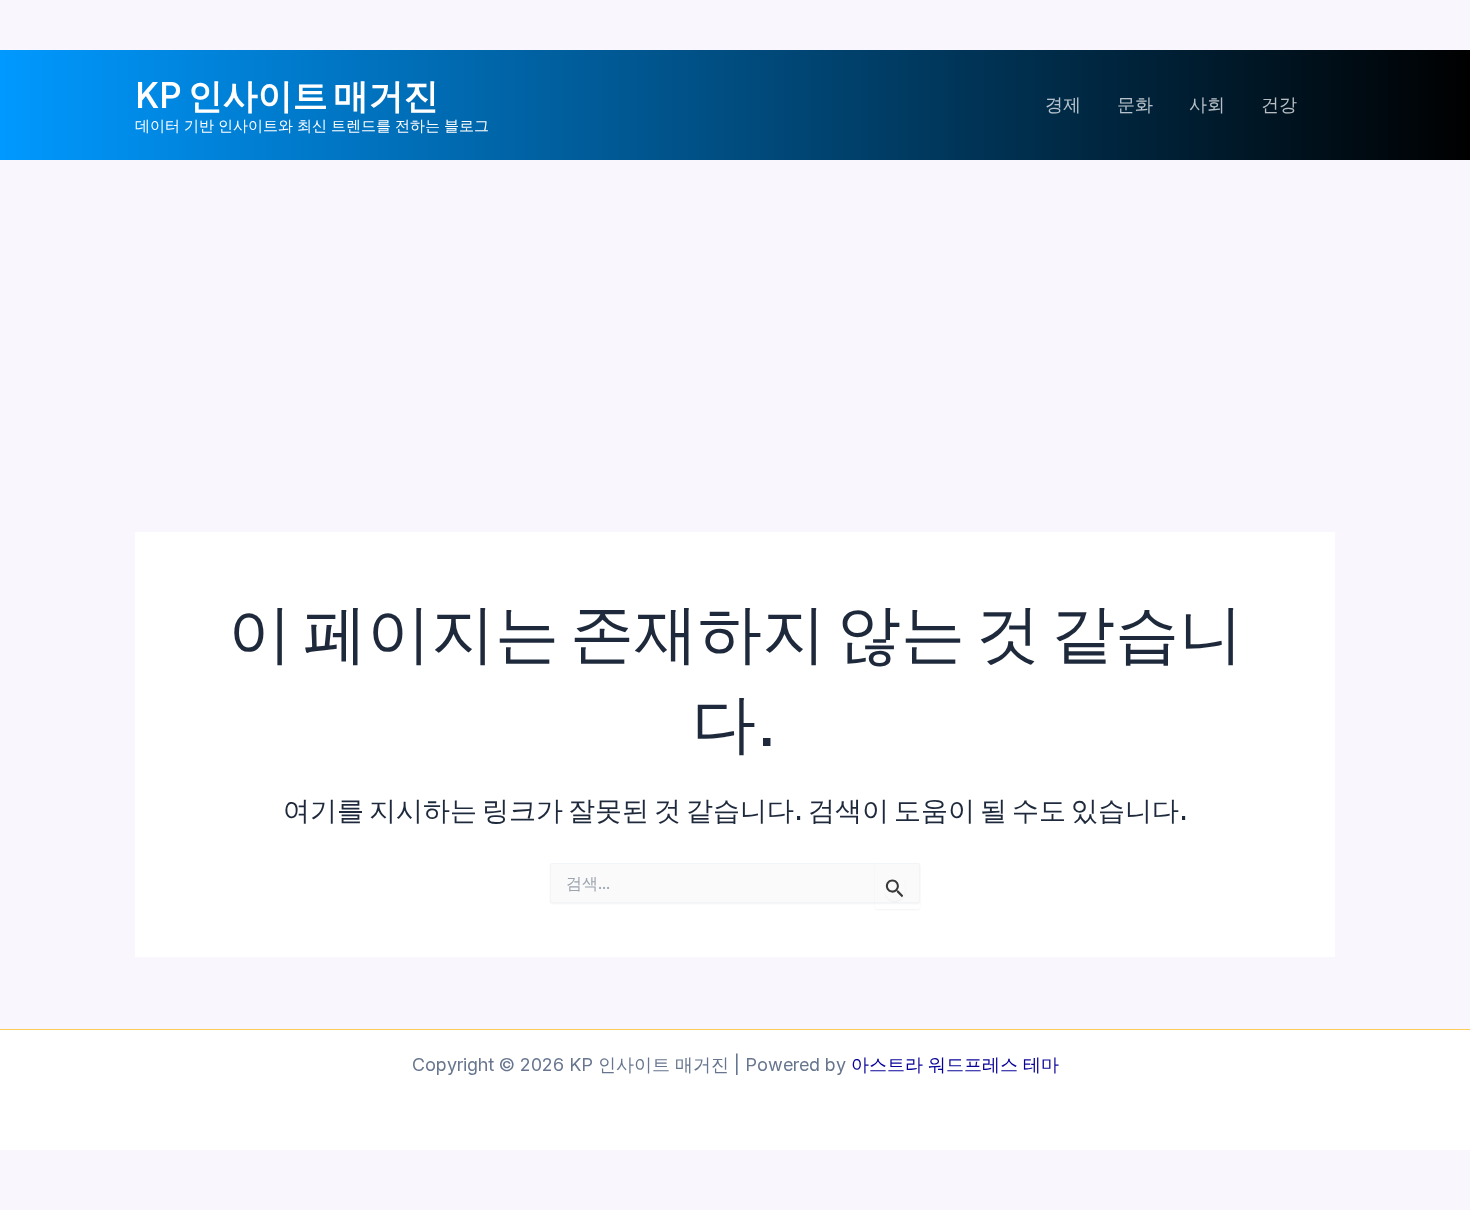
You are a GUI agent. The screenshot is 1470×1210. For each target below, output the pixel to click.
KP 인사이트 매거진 (287, 94)
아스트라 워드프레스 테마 (955, 1064)
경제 (1063, 104)
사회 (1207, 104)
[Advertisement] (735, 310)
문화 (1135, 104)
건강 (1279, 104)
